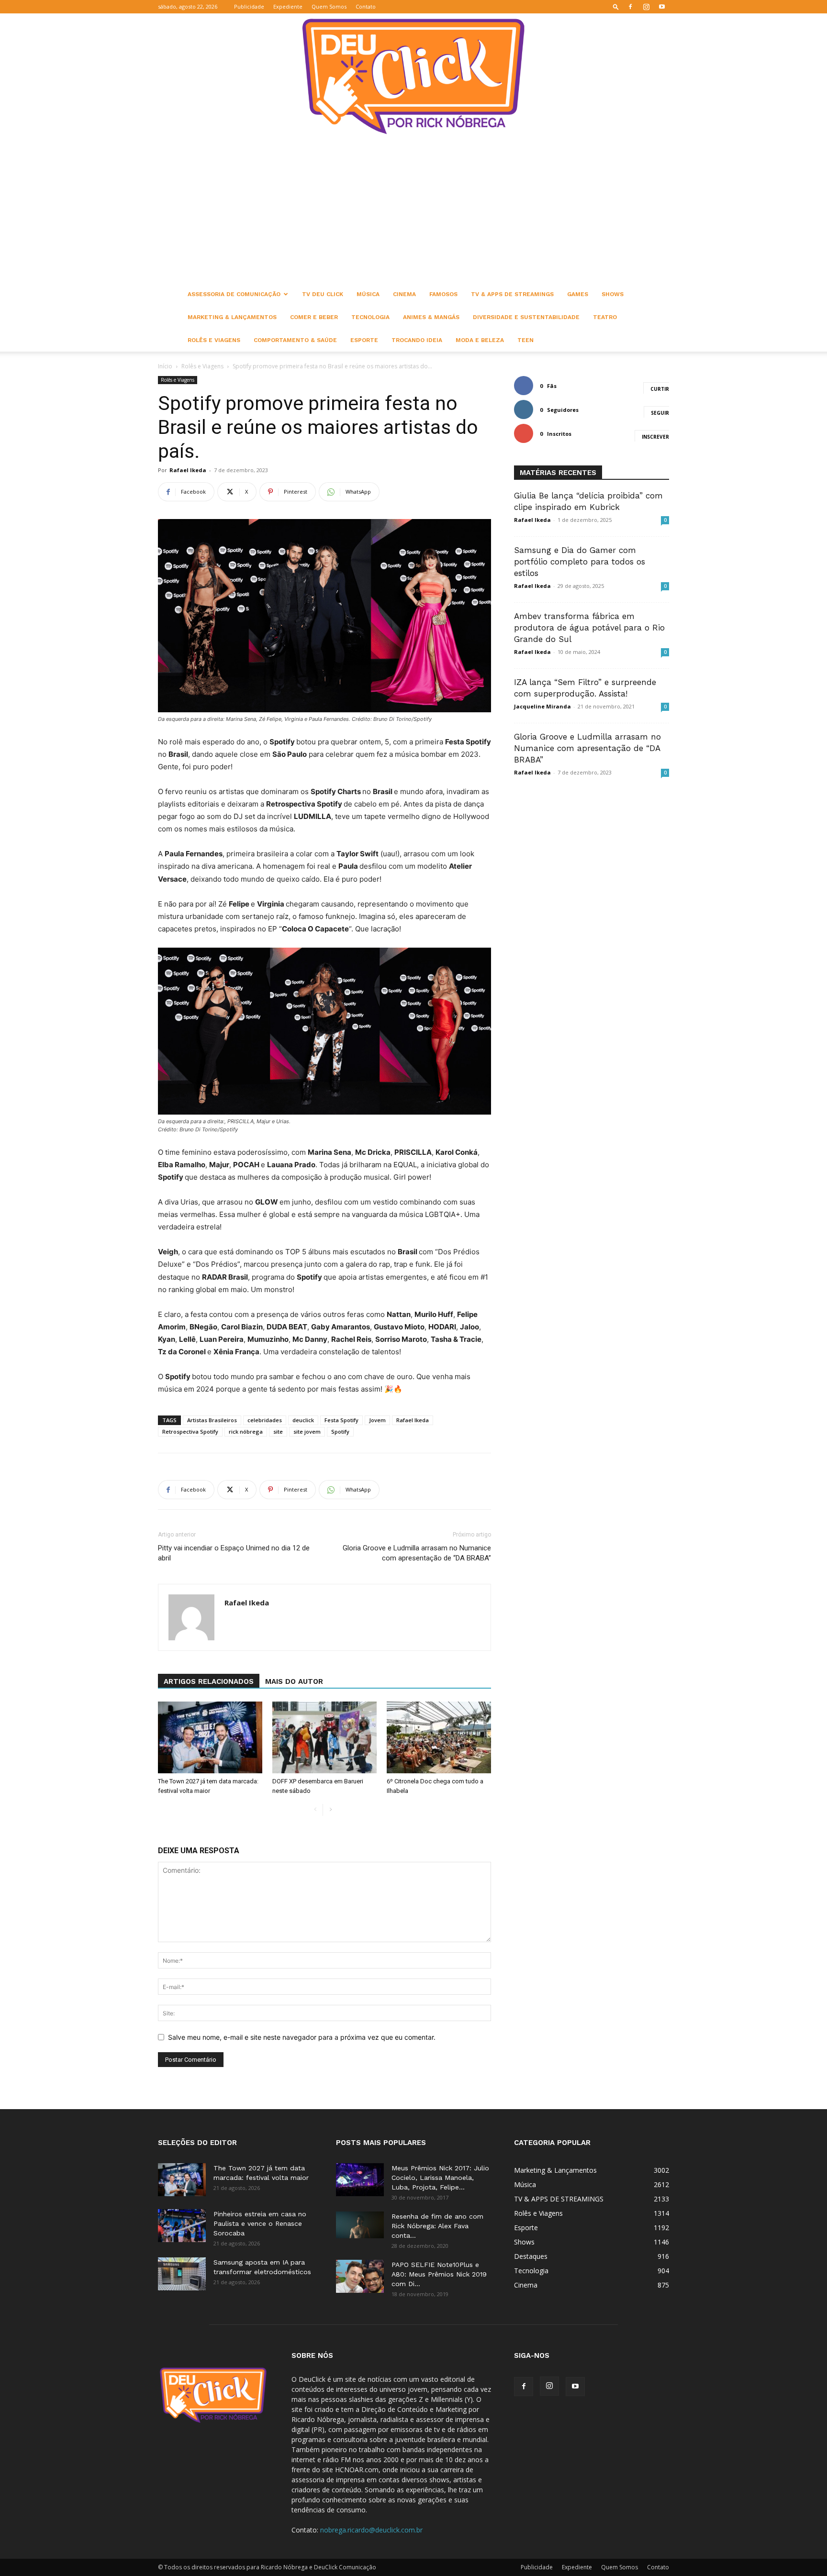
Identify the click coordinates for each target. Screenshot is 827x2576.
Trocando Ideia (417, 340)
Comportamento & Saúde (295, 340)
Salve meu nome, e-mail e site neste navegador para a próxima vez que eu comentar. (302, 2037)
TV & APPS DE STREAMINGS (512, 294)
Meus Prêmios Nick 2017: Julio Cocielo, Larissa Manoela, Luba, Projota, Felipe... (440, 2178)
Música (368, 294)
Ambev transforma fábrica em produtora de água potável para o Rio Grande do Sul (589, 628)
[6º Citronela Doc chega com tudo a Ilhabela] (439, 1737)
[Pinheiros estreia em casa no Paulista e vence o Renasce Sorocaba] (182, 2226)
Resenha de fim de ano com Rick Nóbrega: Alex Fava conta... (437, 2226)
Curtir (660, 389)
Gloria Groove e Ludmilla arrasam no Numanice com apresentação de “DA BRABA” (417, 1553)
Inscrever (655, 437)
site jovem (307, 1432)
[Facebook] (630, 7)
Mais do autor (294, 1681)
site (278, 1432)
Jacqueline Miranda (542, 706)
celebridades (265, 1420)
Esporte (364, 340)
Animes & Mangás (431, 317)
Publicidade (249, 6)
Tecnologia (370, 317)
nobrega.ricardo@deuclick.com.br (371, 2530)
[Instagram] (646, 7)
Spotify (340, 1432)
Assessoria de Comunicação (234, 294)
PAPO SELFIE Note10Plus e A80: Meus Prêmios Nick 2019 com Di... (439, 2274)
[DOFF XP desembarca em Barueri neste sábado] (324, 1737)
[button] (616, 6)
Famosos (443, 294)
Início (165, 366)
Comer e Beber (314, 317)
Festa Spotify (341, 1420)
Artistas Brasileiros (212, 1420)
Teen (525, 340)
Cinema (404, 294)
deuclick (303, 1420)
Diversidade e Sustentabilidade (526, 317)
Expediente (288, 6)
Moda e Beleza (480, 340)
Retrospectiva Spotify (190, 1432)
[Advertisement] (413, 211)
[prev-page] (315, 1810)
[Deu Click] (413, 76)
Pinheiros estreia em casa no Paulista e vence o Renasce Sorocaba (260, 2223)
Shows (613, 294)
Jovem (377, 1420)
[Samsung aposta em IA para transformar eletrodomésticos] (182, 2274)
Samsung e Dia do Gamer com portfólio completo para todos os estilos (580, 562)
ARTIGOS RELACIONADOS (209, 1681)
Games (578, 294)
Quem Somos (329, 6)
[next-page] (330, 1810)
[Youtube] (662, 7)
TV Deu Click (323, 294)
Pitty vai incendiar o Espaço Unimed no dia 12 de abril (234, 1553)
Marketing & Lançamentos (232, 317)
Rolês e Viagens (214, 340)
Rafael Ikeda (188, 470)
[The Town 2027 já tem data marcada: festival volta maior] (210, 1737)
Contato (366, 6)
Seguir (660, 413)
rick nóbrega (246, 1432)
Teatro (605, 317)
